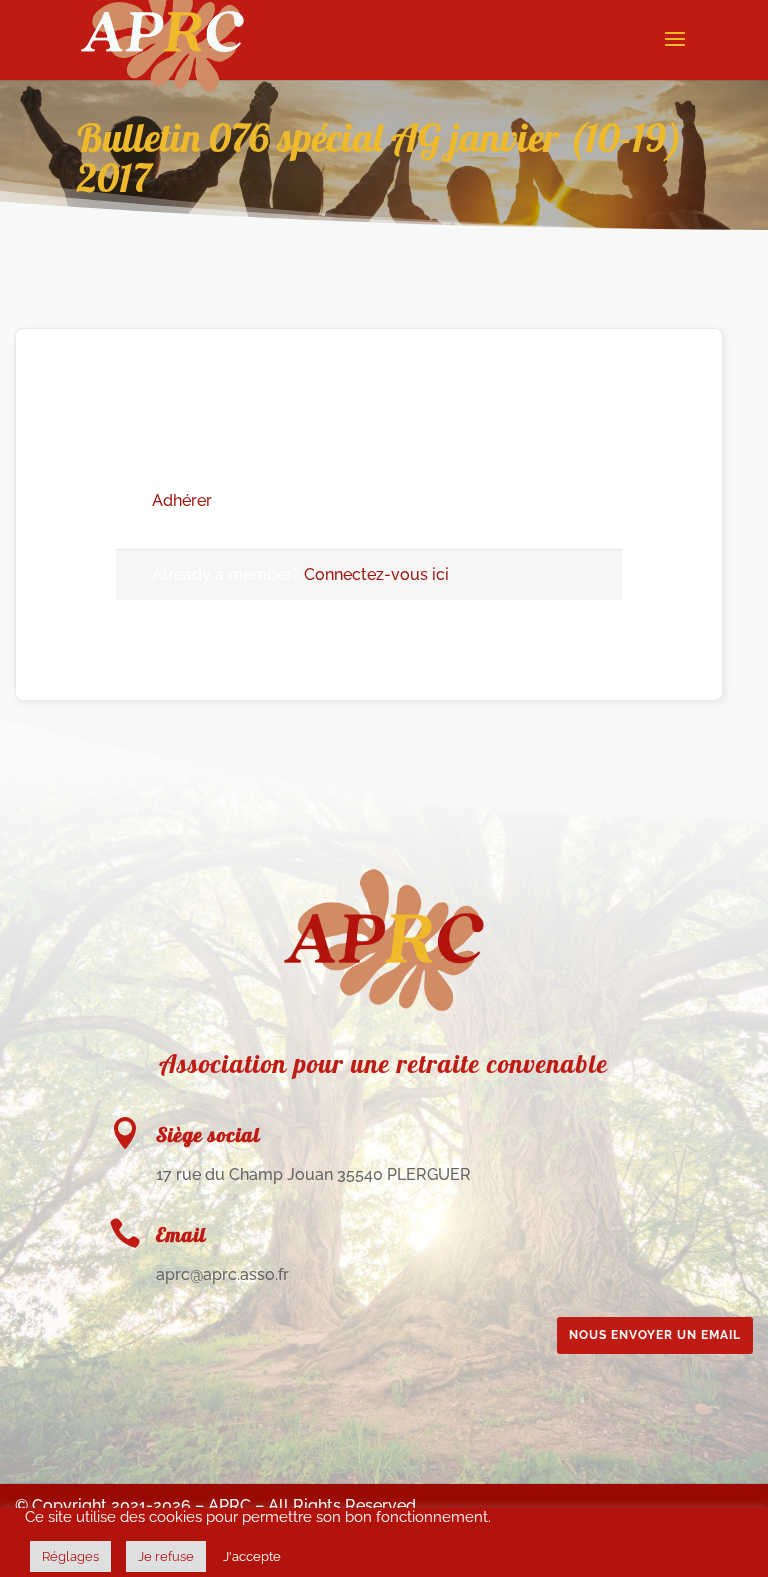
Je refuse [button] (166, 1556)
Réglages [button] (70, 1556)
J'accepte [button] (252, 1556)
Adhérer (182, 500)
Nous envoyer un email (655, 1335)
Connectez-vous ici (376, 574)
